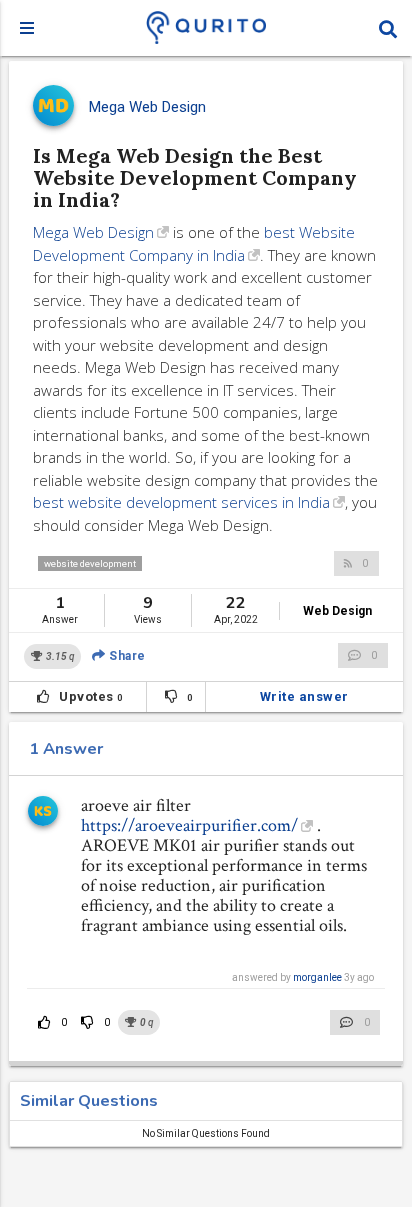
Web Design (337, 611)
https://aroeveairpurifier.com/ (189, 825)
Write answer (304, 696)
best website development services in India (181, 502)
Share (126, 656)
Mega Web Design (93, 232)
